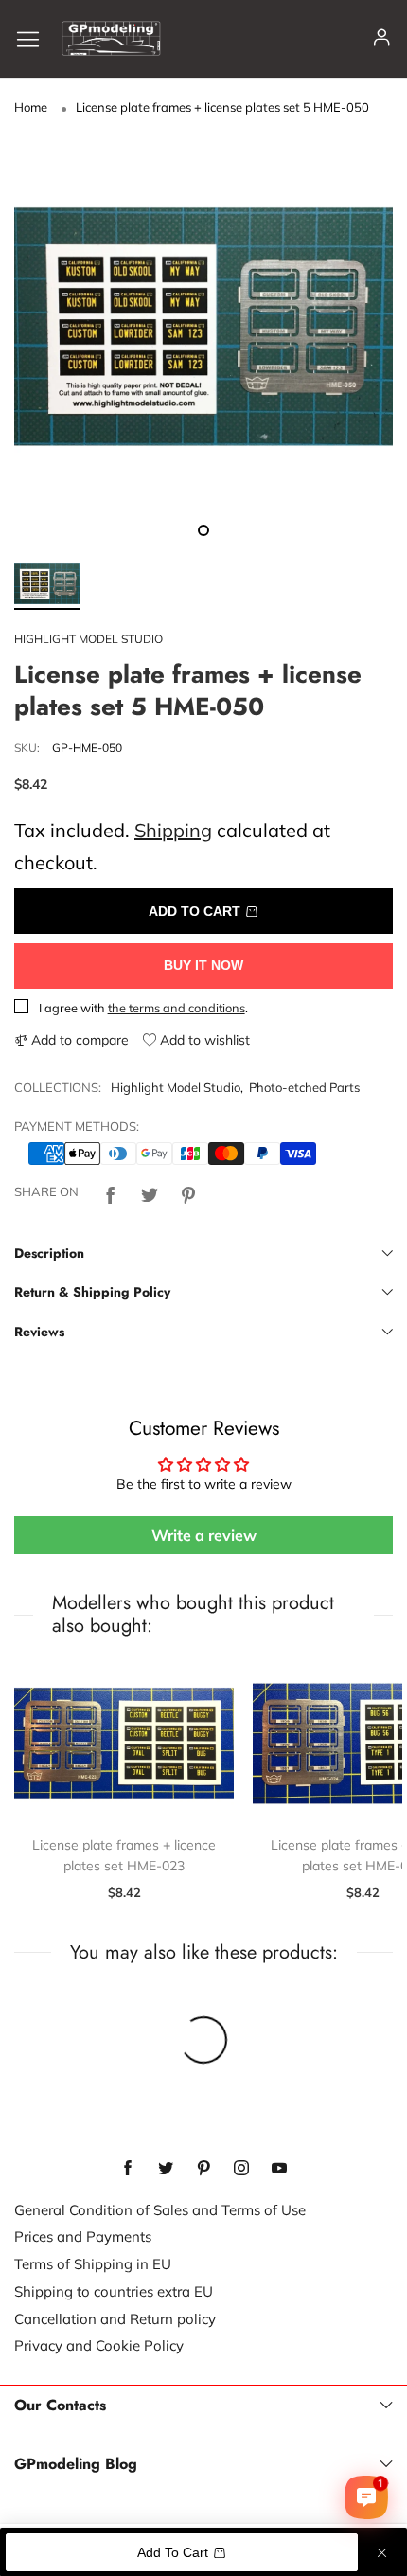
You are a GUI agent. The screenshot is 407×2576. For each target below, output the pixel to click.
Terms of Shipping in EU (93, 2264)
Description (49, 1253)
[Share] (111, 1193)
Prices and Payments (83, 2236)
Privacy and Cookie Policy (99, 2345)
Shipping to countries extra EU (114, 2291)
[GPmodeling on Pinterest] (203, 2169)
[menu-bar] (35, 38)
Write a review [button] (204, 1535)
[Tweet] (150, 1193)
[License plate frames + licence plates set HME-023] (124, 1744)
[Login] (382, 38)
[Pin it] (188, 1193)
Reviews (39, 1332)
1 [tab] (203, 530)
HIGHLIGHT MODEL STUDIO (88, 639)
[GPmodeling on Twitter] (166, 2169)
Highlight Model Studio (176, 1087)
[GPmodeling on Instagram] (241, 2169)
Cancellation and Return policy (115, 2319)
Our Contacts (60, 2406)
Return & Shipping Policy (92, 1292)
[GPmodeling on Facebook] (128, 2169)
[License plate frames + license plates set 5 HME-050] (203, 327)
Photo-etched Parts (304, 1087)
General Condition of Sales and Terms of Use (160, 2210)
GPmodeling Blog (76, 2464)
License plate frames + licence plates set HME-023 (124, 1855)
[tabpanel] (203, 327)
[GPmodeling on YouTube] (279, 2169)
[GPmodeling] (111, 38)
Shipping (173, 830)
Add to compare (78, 1040)
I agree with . (143, 1008)
